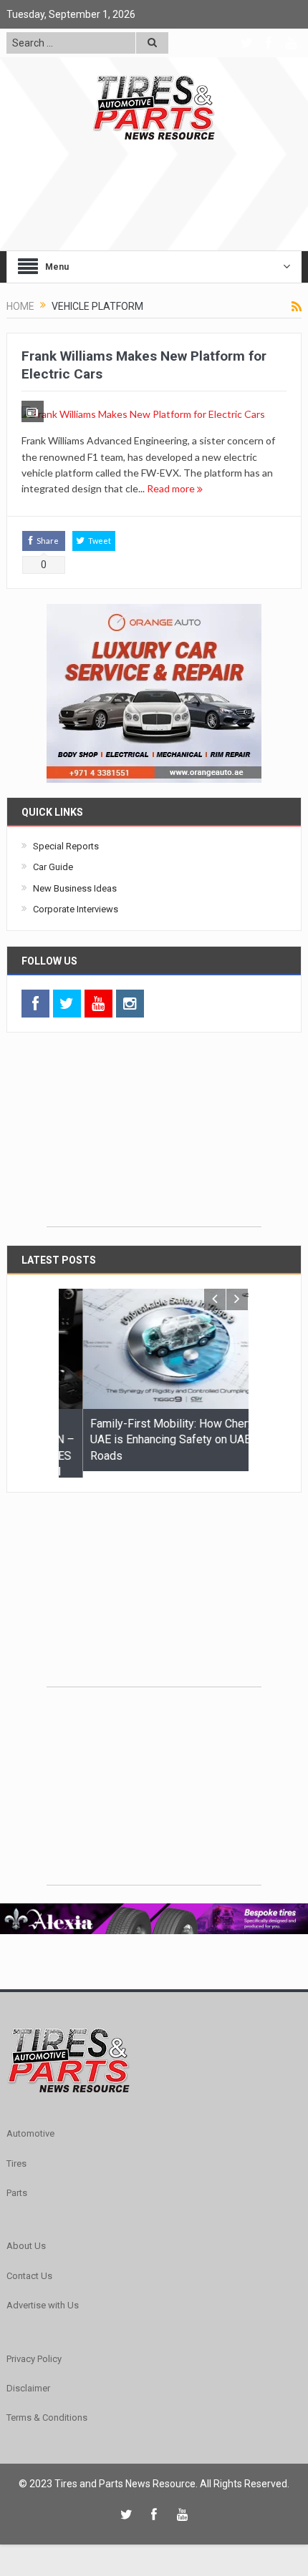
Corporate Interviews (76, 909)
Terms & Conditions (47, 2411)
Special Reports (66, 846)
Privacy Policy (34, 2352)
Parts (17, 2186)
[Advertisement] (154, 1137)
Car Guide (53, 867)
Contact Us (29, 2269)
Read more (172, 488)
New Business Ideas (75, 888)
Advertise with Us (43, 2299)
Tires (16, 2156)
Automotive (30, 2127)
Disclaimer (28, 2382)
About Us (26, 2239)
